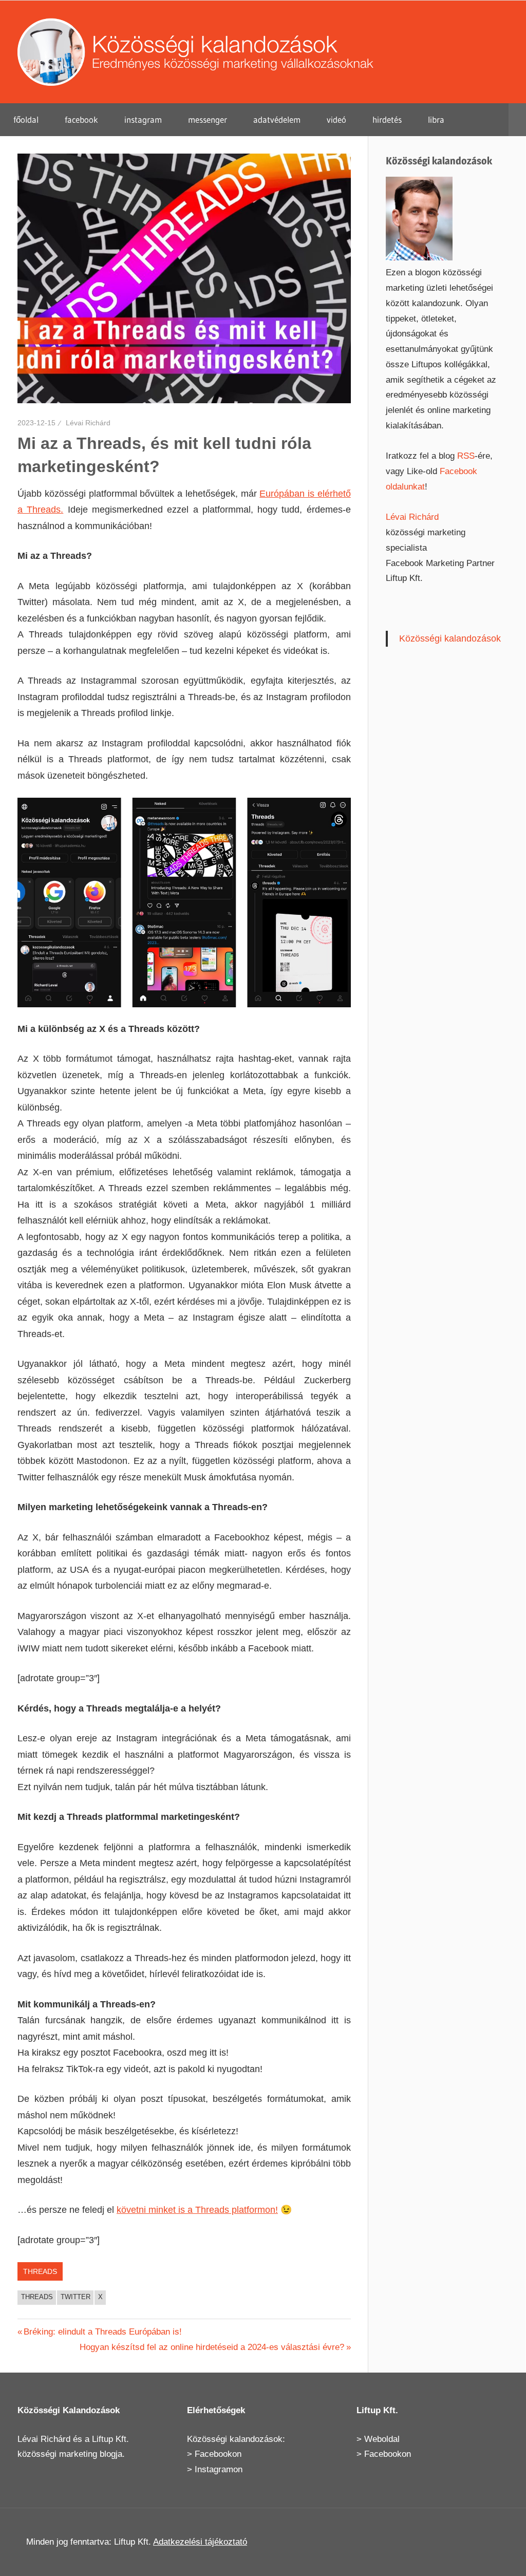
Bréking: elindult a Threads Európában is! (102, 2332)
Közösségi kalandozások (450, 638)
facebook (81, 119)
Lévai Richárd (88, 423)
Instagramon (219, 2469)
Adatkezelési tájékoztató (200, 2542)
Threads (40, 2271)
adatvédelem (277, 119)
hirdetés (387, 119)
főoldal (26, 119)
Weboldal (382, 2439)
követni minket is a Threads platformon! (197, 2210)
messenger (208, 119)
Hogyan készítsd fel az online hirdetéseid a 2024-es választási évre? (212, 2347)
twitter (76, 2297)
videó (336, 119)
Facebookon (218, 2454)
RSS (466, 456)
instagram (143, 119)
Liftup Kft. (110, 2439)
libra (436, 119)
